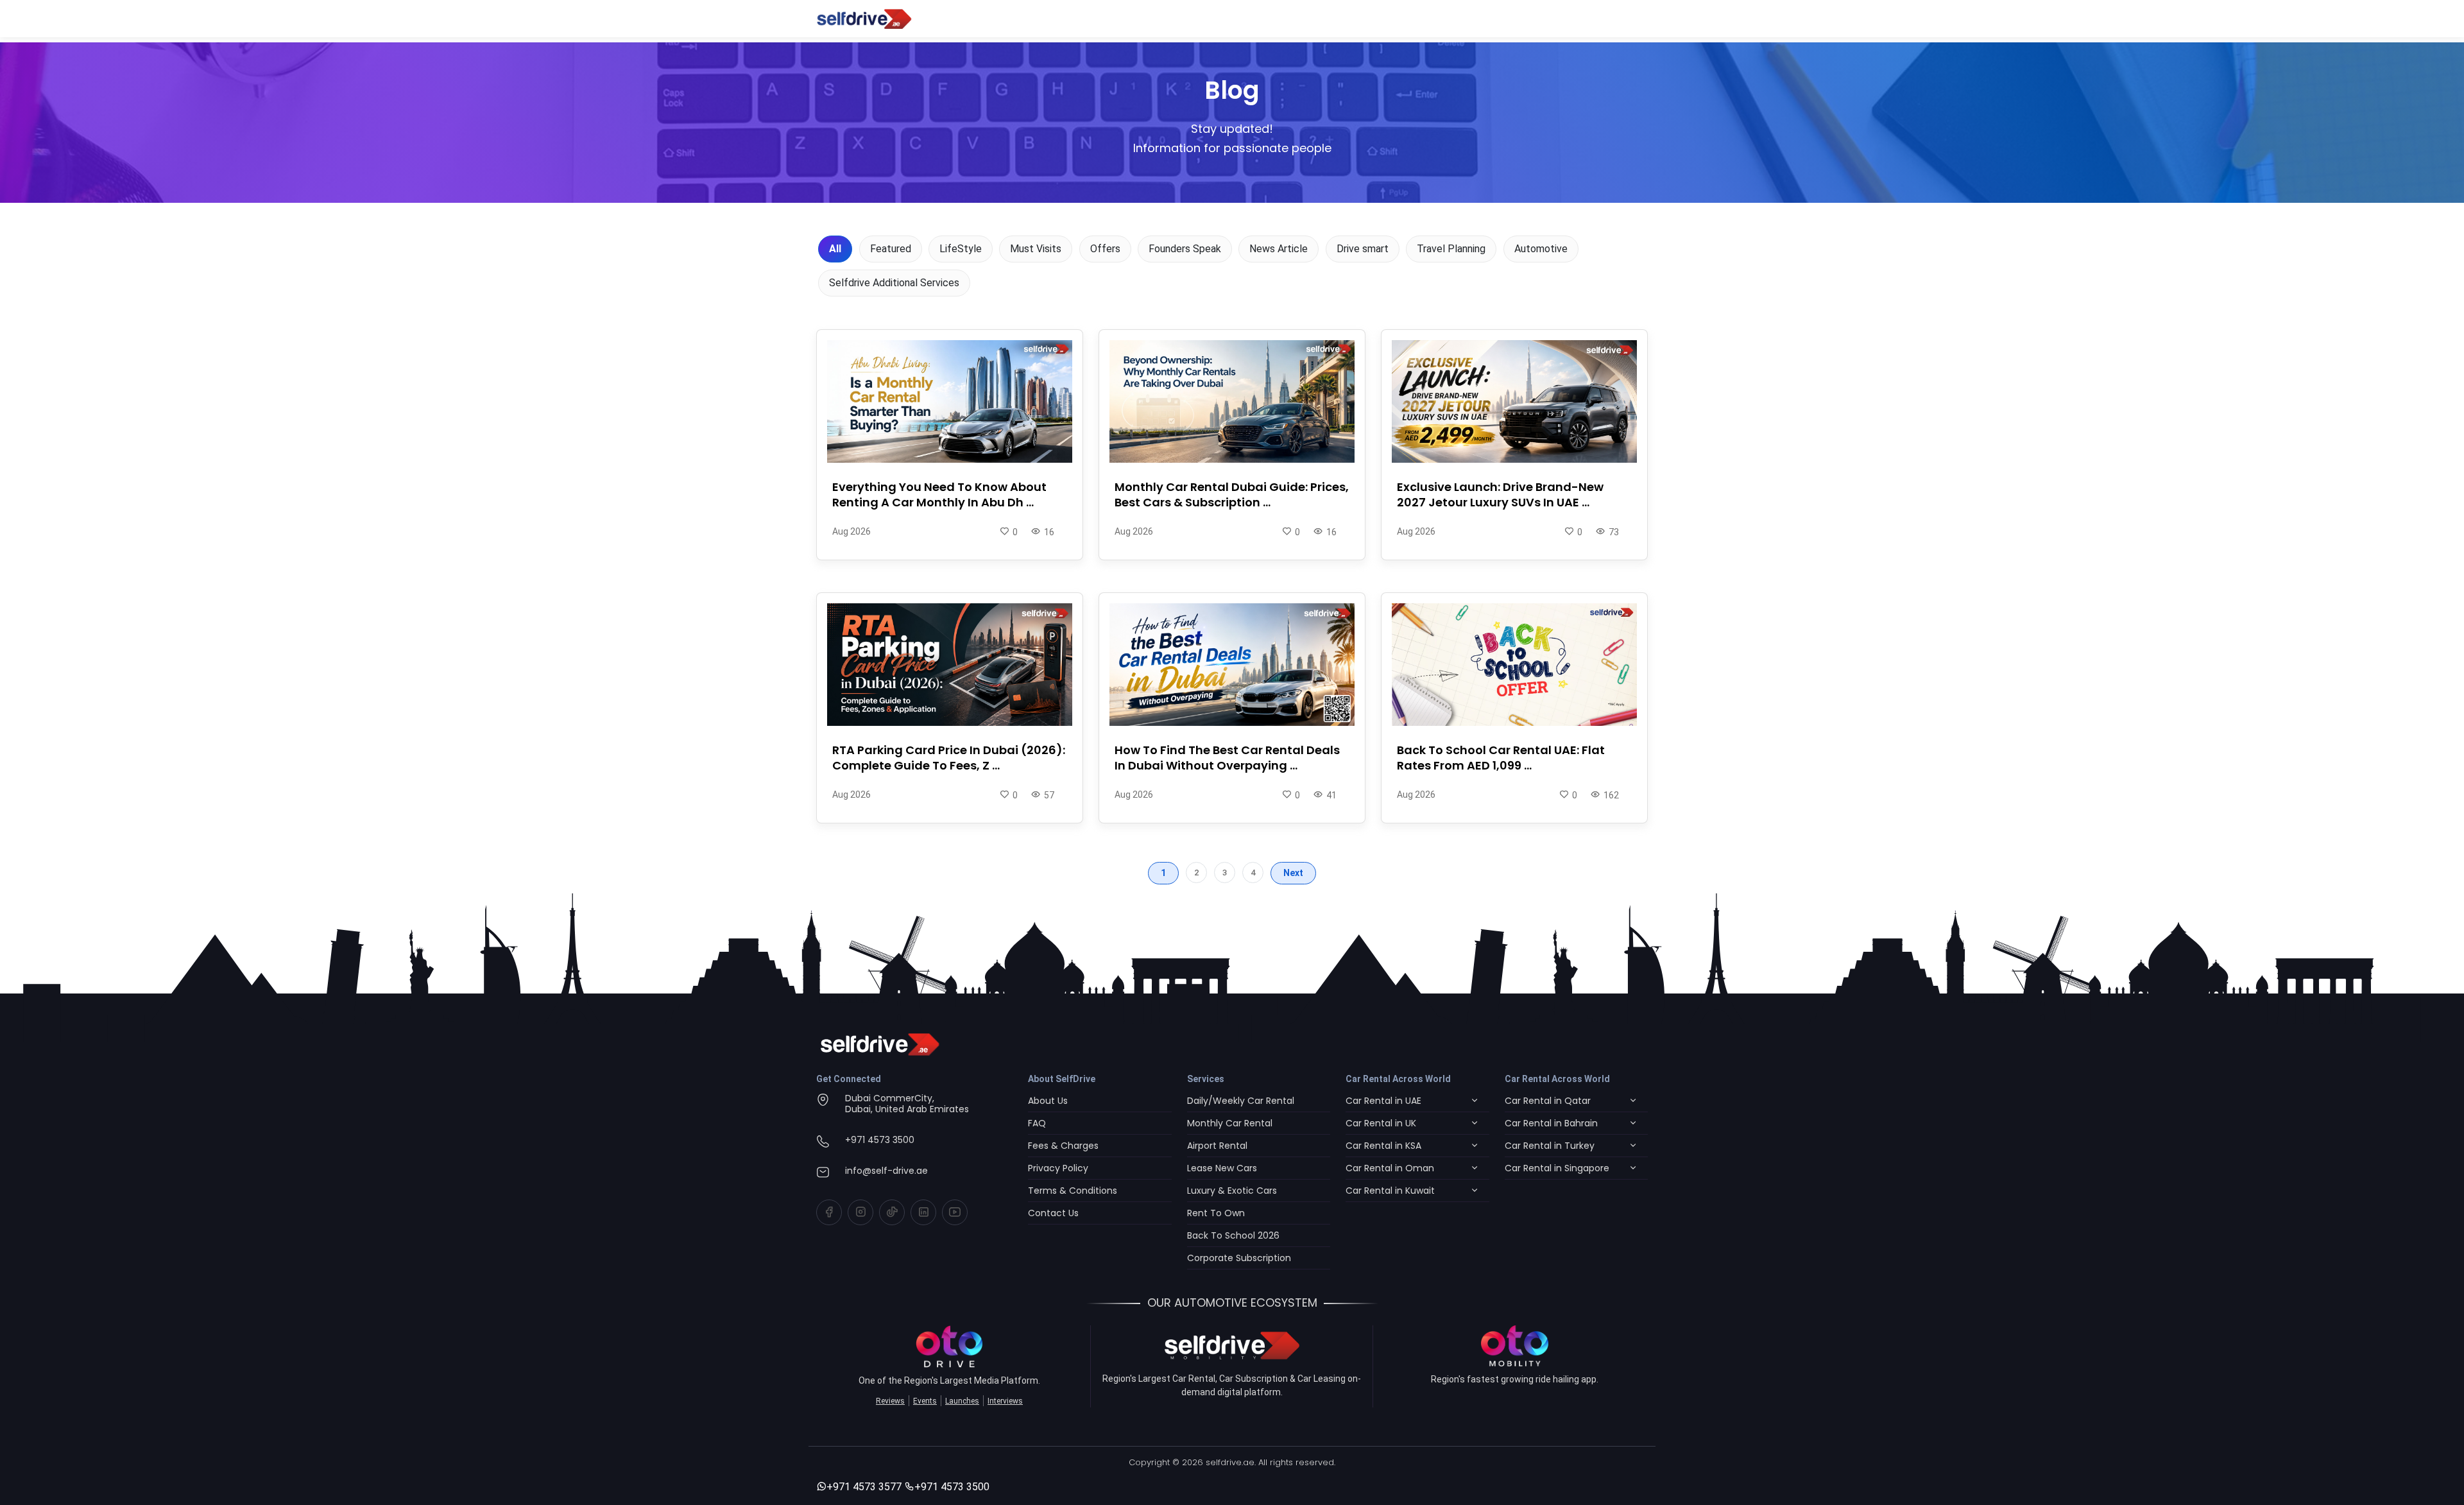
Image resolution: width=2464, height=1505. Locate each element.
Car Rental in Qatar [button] (1548, 1101)
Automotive (1541, 249)
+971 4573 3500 (880, 1140)
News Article (1279, 249)
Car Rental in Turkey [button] (1550, 1146)
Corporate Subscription (1239, 1258)
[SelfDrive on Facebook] (829, 1212)
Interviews (1005, 1401)
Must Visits (1036, 249)
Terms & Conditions (1073, 1191)
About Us (1048, 1101)
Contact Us (1053, 1213)
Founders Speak (1185, 249)
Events (925, 1401)
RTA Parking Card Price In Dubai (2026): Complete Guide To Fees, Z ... (949, 758)
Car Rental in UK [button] (1381, 1123)
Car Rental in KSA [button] (1383, 1146)
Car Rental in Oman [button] (1390, 1168)
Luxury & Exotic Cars (1232, 1191)
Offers (1105, 249)
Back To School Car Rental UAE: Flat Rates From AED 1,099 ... (1501, 758)
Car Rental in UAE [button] (1383, 1101)
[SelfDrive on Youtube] (955, 1212)
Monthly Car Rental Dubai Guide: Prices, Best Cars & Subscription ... (1232, 495)
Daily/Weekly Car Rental (1241, 1101)
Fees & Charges (1063, 1146)
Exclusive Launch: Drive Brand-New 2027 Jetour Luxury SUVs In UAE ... (1500, 495)
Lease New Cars (1222, 1168)
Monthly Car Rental (1230, 1123)
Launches (962, 1401)
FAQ (1037, 1123)
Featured (891, 249)
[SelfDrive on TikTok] (892, 1212)
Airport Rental (1217, 1146)
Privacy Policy (1058, 1168)
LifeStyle (961, 249)
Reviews (890, 1401)
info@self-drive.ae (886, 1171)
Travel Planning (1451, 249)
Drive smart (1363, 249)
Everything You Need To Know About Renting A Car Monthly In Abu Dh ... (939, 495)
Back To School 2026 (1233, 1235)
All (835, 249)
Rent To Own (1216, 1213)
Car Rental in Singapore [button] (1557, 1168)
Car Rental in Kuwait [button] (1390, 1191)
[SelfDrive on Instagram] (860, 1212)
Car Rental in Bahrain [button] (1551, 1123)
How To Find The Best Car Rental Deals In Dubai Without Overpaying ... (1227, 758)
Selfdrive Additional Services (894, 283)
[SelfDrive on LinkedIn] (923, 1212)
